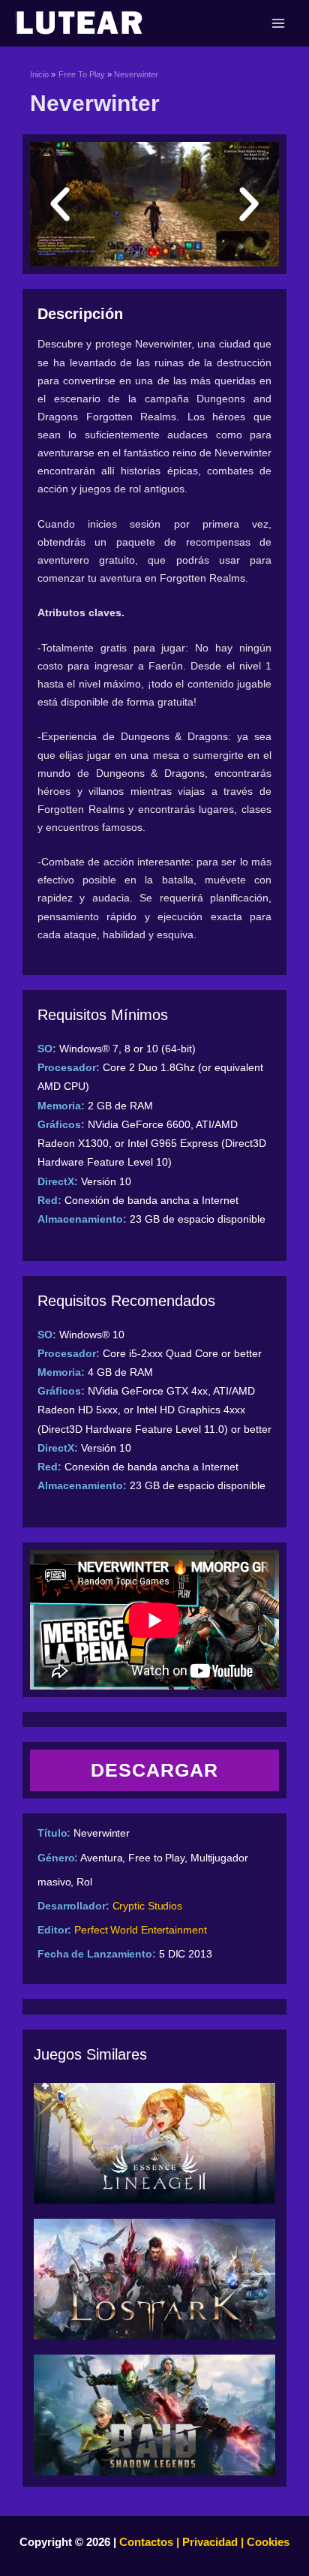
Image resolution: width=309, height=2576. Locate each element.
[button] (60, 204)
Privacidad (210, 2542)
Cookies (267, 2542)
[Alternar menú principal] (278, 23)
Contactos (146, 2542)
